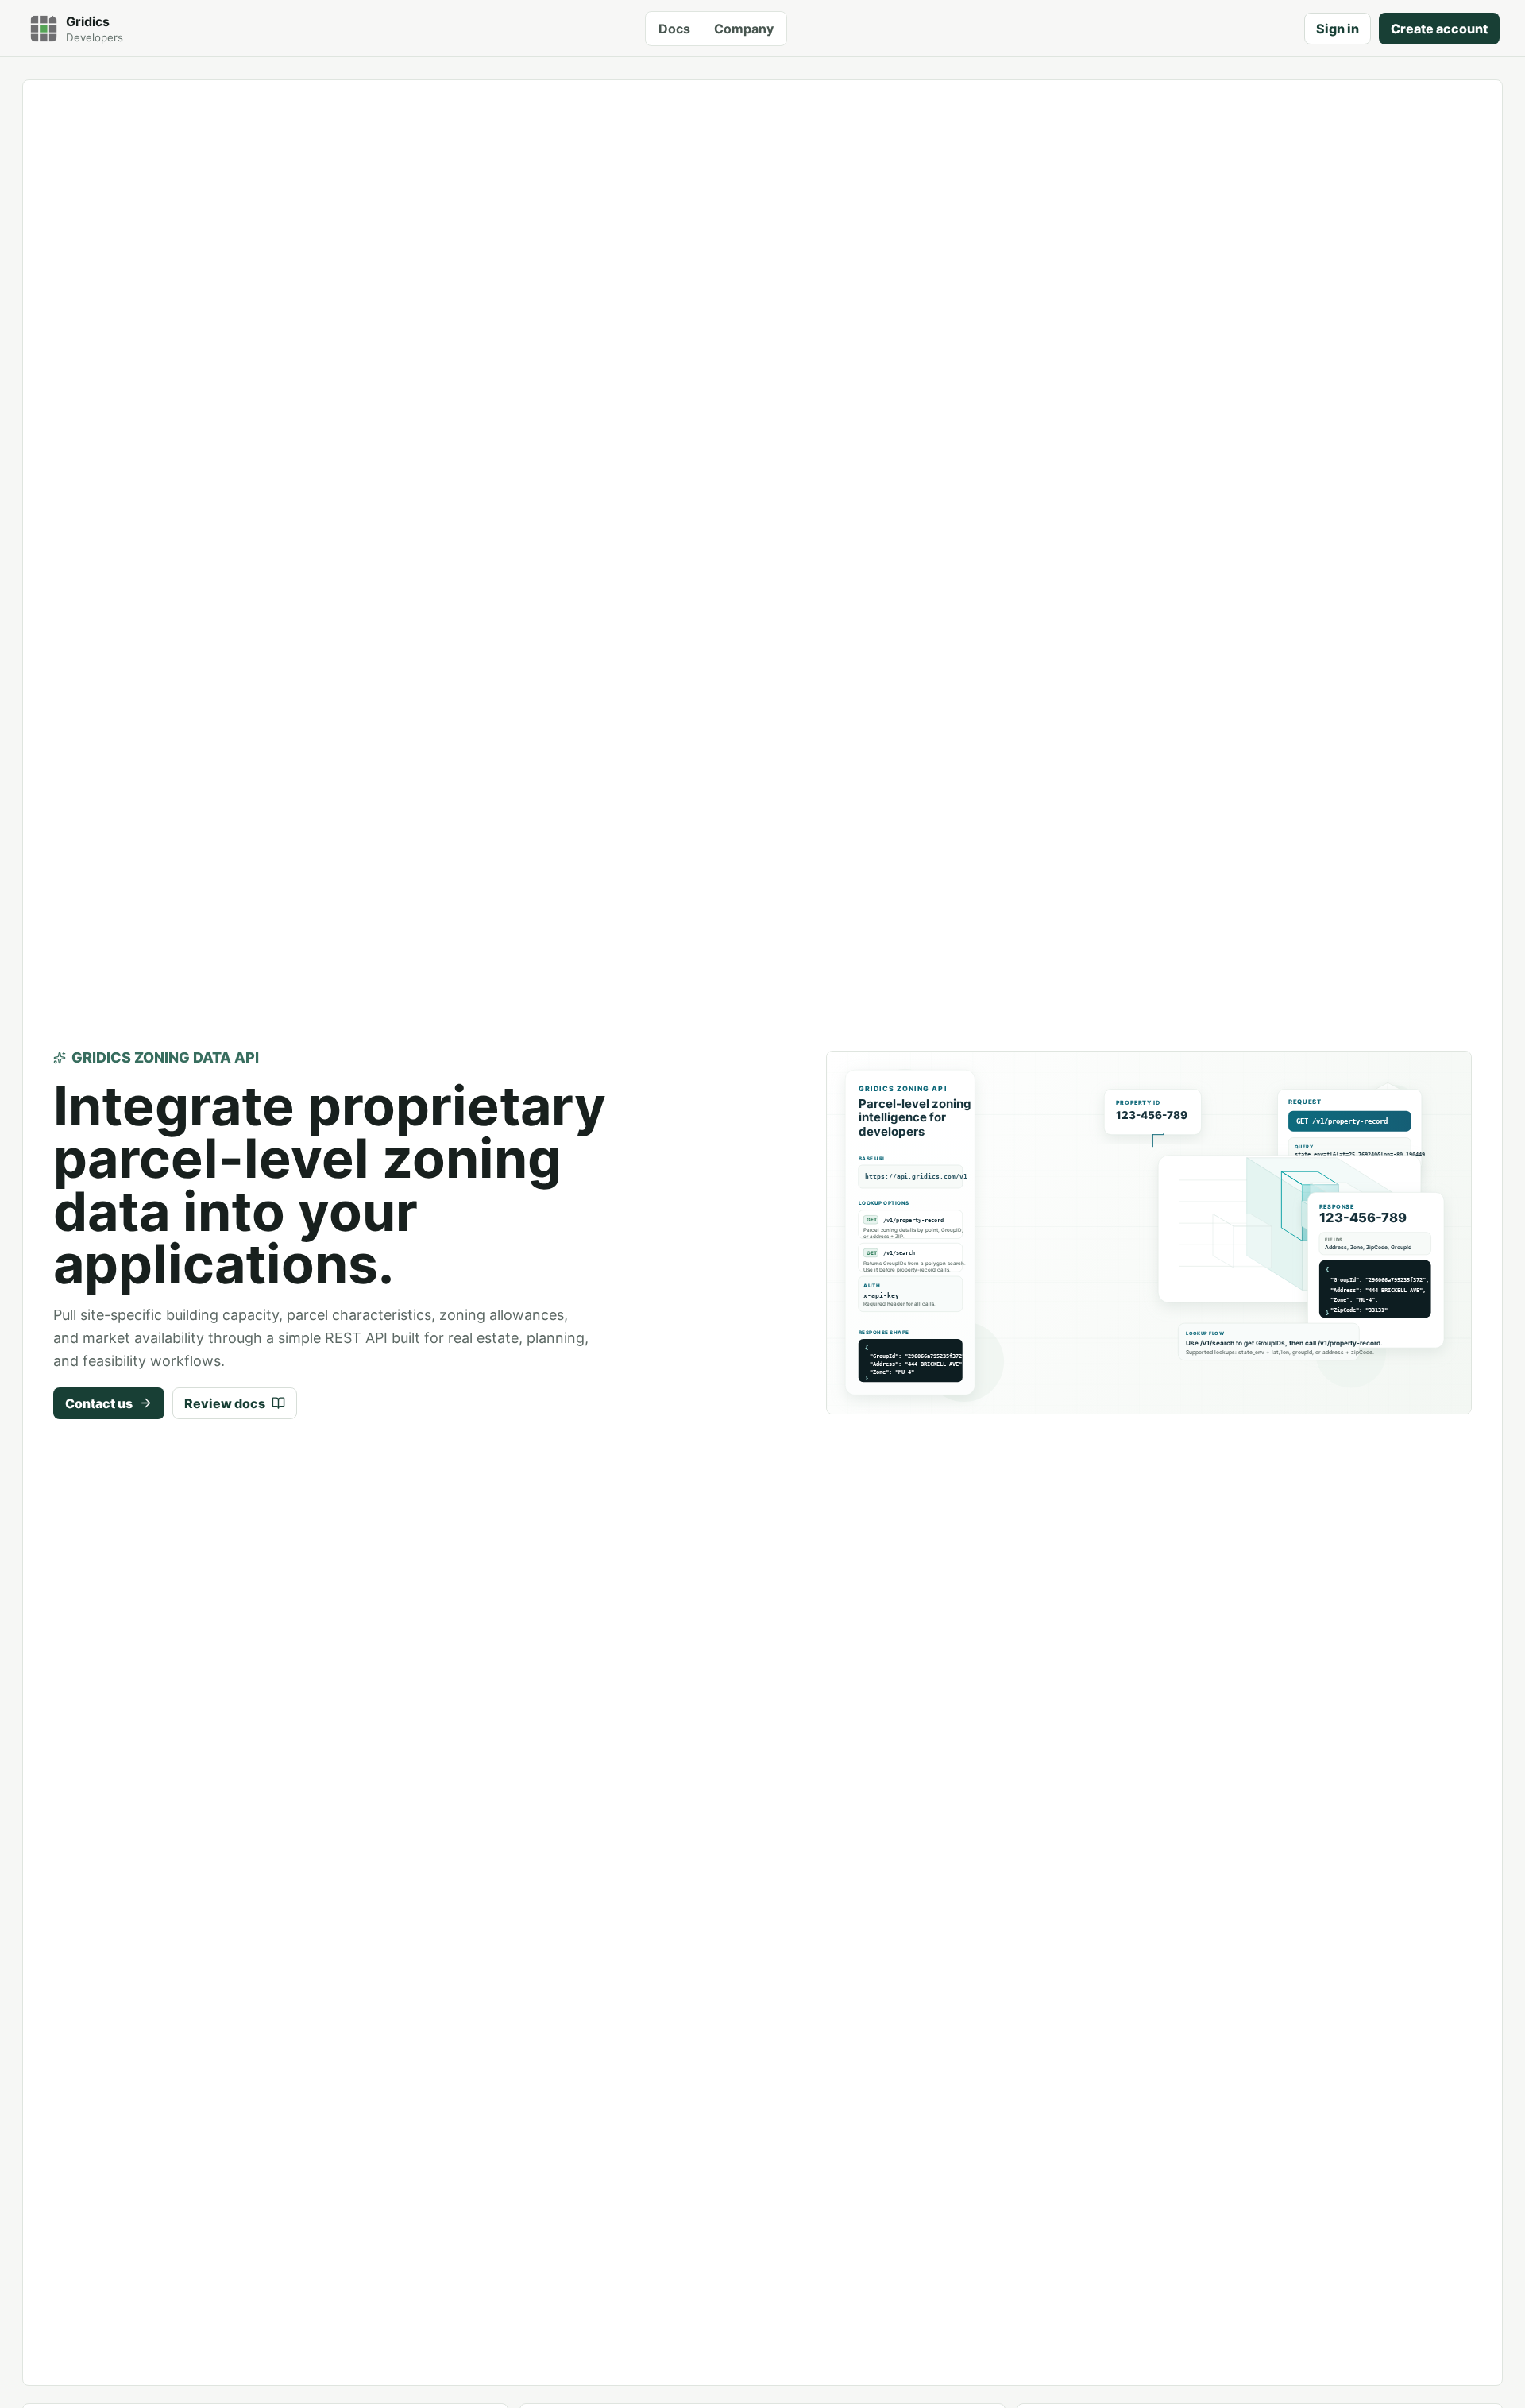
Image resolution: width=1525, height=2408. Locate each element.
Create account (1439, 29)
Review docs (225, 1403)
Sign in (1338, 29)
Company (744, 29)
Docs (674, 29)
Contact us (99, 1403)
